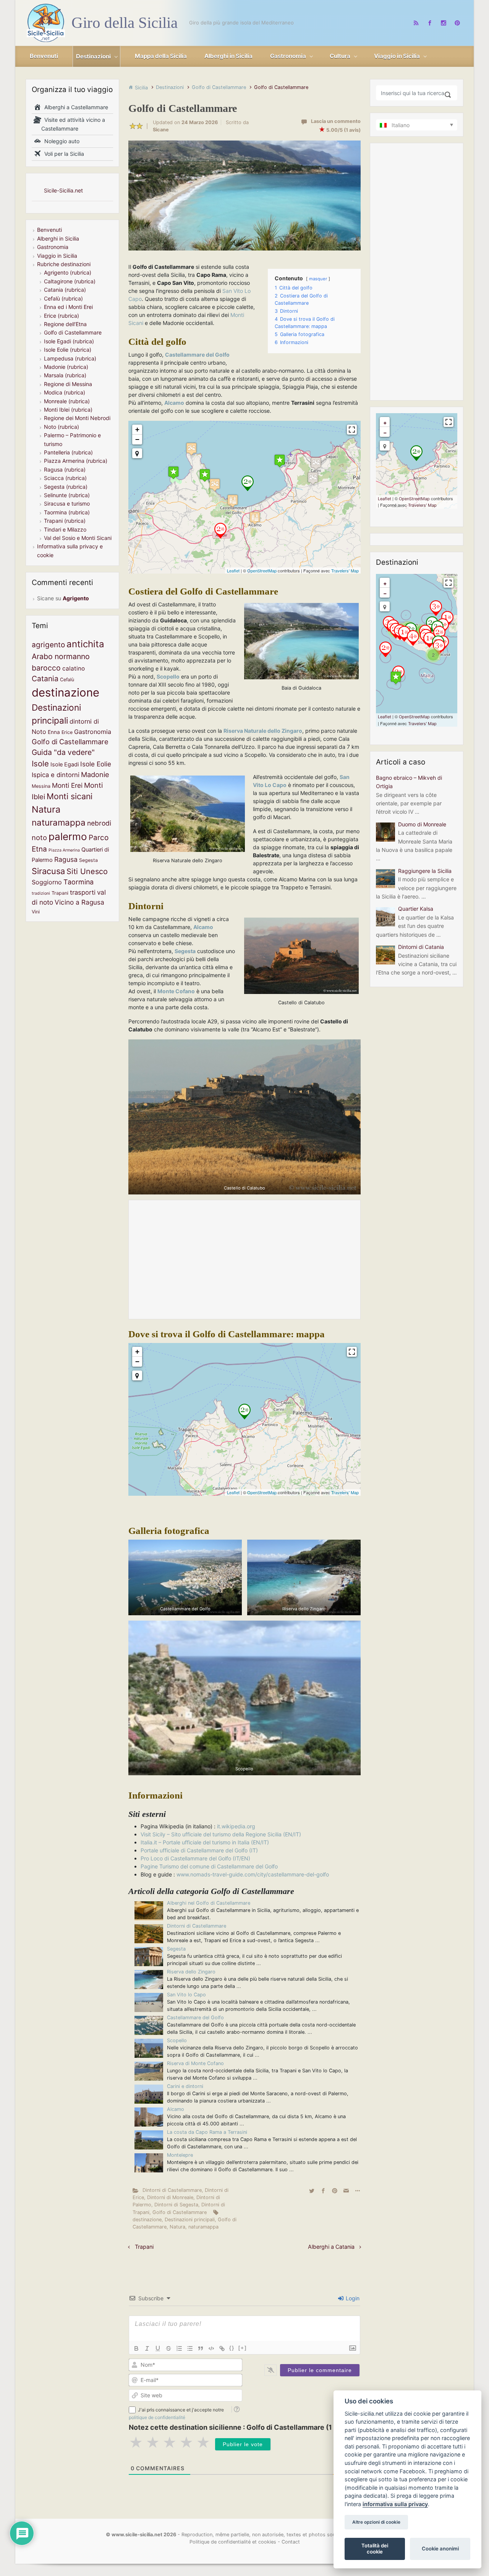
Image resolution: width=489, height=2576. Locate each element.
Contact (291, 2542)
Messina (41, 786)
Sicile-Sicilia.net (63, 190)
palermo (68, 836)
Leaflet (233, 570)
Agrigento (76, 598)
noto (39, 837)
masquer (318, 279)
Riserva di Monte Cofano (195, 2063)
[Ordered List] (179, 2348)
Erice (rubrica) (62, 316)
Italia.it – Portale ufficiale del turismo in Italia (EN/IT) (205, 1842)
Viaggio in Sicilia (57, 256)
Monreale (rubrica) (67, 401)
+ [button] (137, 429)
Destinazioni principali (190, 2220)
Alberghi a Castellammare (75, 107)
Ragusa (66, 859)
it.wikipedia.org (236, 1826)
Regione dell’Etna (65, 324)
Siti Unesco (87, 871)
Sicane (161, 130)
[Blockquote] (201, 2348)
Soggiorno (47, 882)
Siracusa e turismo (67, 503)
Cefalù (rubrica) (63, 298)
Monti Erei (67, 785)
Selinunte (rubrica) (67, 495)
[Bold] (136, 2348)
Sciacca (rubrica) (65, 478)
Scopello (177, 2040)
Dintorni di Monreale (170, 2197)
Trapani (144, 2247)
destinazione (147, 2220)
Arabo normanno (61, 656)
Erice (67, 732)
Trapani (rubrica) (65, 521)
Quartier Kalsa (416, 909)
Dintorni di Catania (421, 947)
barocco (46, 668)
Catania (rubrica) (65, 290)
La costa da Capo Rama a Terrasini (207, 2132)
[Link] (222, 2348)
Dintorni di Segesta (176, 2205)
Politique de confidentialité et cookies (233, 2542)
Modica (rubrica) (65, 392)
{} (232, 2348)
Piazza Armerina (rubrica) (76, 461)
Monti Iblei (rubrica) (68, 410)
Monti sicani (70, 796)
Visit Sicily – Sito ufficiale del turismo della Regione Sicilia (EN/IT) (221, 1834)
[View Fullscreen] (352, 430)
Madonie (95, 774)
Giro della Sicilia (125, 23)
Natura (177, 2227)
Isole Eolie (96, 764)
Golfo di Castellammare (219, 87)
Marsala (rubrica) (65, 375)
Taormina (79, 882)
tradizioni (41, 893)
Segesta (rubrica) (66, 487)
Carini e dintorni (185, 2086)
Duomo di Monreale (422, 824)
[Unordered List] (190, 2348)
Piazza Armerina (64, 850)
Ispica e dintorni (56, 775)
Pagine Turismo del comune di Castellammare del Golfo (209, 1866)
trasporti (83, 892)
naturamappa (203, 2227)
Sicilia (141, 88)
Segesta (176, 1949)
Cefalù (67, 680)
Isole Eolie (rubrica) (68, 350)
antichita (85, 644)
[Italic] (147, 2348)
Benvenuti (49, 230)
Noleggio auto (60, 141)
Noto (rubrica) (62, 427)
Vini (36, 912)
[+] (243, 2348)
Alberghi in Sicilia (58, 238)
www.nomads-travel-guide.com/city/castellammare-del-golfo (253, 1874)
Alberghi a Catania (331, 2247)
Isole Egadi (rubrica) (69, 341)
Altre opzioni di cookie (376, 2522)
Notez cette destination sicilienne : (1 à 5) (237, 2427)
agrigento (48, 645)
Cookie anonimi (440, 2549)
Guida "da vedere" (63, 752)
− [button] (137, 439)
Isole (40, 764)
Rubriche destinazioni (64, 264)
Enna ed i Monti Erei (68, 307)
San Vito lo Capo (186, 1995)
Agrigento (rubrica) (68, 272)
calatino (74, 668)
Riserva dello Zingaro (191, 1972)
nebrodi (99, 823)
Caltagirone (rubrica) (70, 281)
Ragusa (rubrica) (65, 469)
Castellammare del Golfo (195, 2018)
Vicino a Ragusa (79, 902)
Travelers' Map (345, 570)
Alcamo (176, 2109)
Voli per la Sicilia (63, 154)
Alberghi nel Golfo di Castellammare (209, 1903)
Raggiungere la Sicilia (425, 871)
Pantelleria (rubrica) (68, 452)
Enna (54, 732)
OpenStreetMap (262, 570)
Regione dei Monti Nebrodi (77, 418)
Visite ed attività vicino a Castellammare (73, 124)
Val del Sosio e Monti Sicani (78, 538)
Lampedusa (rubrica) (70, 358)
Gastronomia (53, 247)
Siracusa (48, 871)
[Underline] (158, 2348)
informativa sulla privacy (395, 2504)
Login (352, 2298)
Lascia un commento (336, 121)
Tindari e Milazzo (65, 529)
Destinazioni (170, 87)
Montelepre (180, 2155)
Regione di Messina (68, 384)
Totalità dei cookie (375, 2549)
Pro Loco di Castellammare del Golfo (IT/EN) (195, 1858)
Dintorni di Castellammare (197, 1926)
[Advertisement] (244, 1259)
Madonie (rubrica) (66, 367)
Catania (45, 679)
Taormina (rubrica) (67, 512)
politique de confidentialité (157, 2417)
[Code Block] (211, 2348)
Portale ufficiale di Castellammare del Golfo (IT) (199, 1850)
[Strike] (168, 2348)
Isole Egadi (65, 764)
